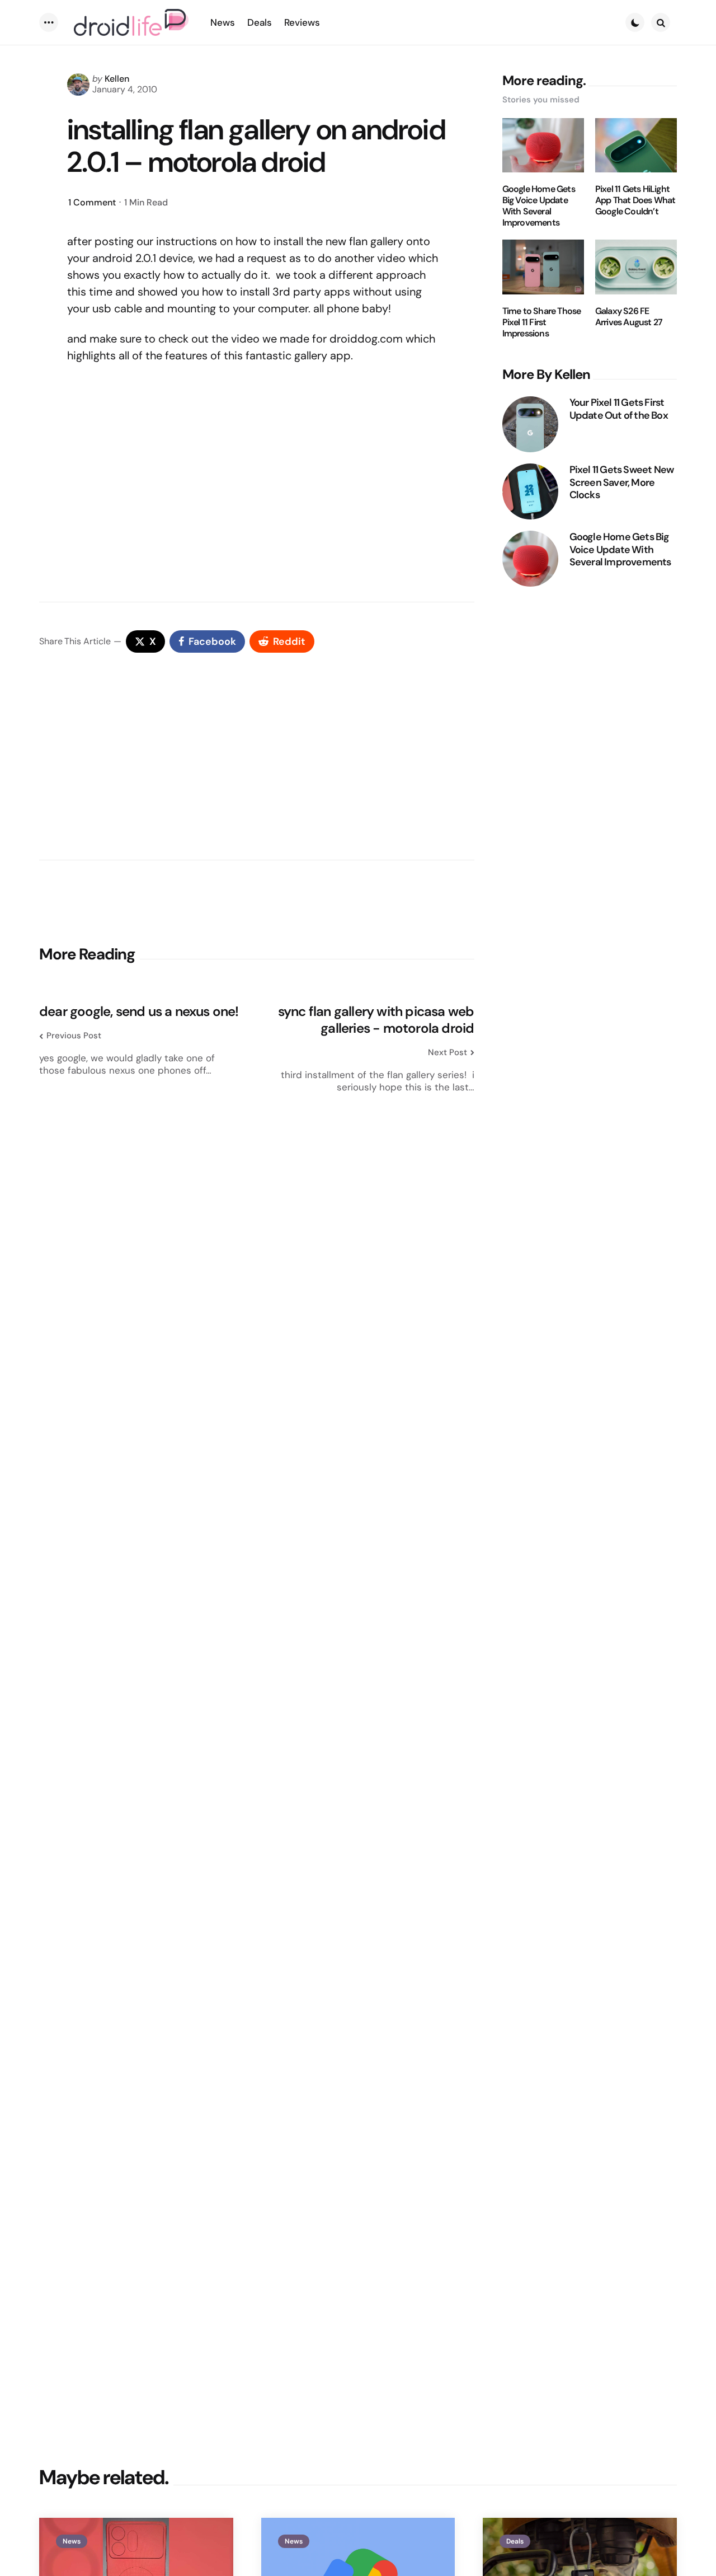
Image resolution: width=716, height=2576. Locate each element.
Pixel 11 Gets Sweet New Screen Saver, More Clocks (622, 483)
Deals (515, 2541)
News (72, 2541)
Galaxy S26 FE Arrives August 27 (629, 317)
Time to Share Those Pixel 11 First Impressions (542, 322)
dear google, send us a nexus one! (139, 1011)
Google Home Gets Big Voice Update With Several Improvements (539, 206)
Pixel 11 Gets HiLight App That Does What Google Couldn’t (635, 200)
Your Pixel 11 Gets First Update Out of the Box (619, 409)
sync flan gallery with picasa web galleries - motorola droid (376, 1020)
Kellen (117, 79)
